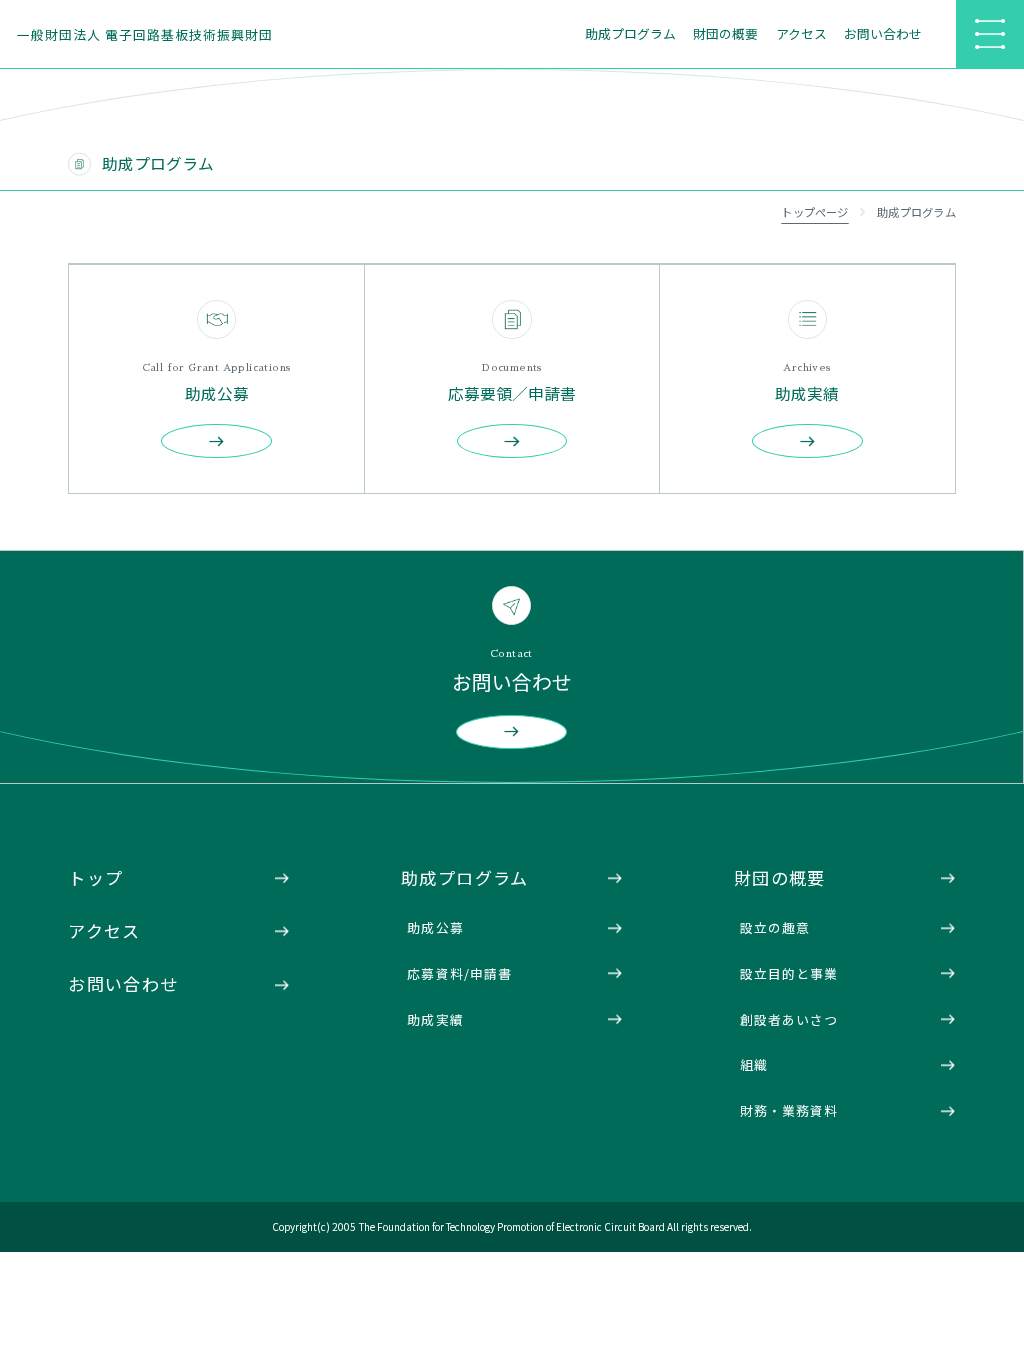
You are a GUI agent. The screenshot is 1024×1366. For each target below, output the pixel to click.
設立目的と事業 (789, 973)
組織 (754, 1064)
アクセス (801, 33)
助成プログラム (630, 33)
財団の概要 (725, 33)
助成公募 (435, 927)
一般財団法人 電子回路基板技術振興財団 (145, 34)
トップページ (814, 212)
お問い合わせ (883, 33)
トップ (95, 877)
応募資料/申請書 (459, 973)
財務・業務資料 (789, 1110)
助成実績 (435, 1019)
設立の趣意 (775, 927)
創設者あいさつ (789, 1019)
